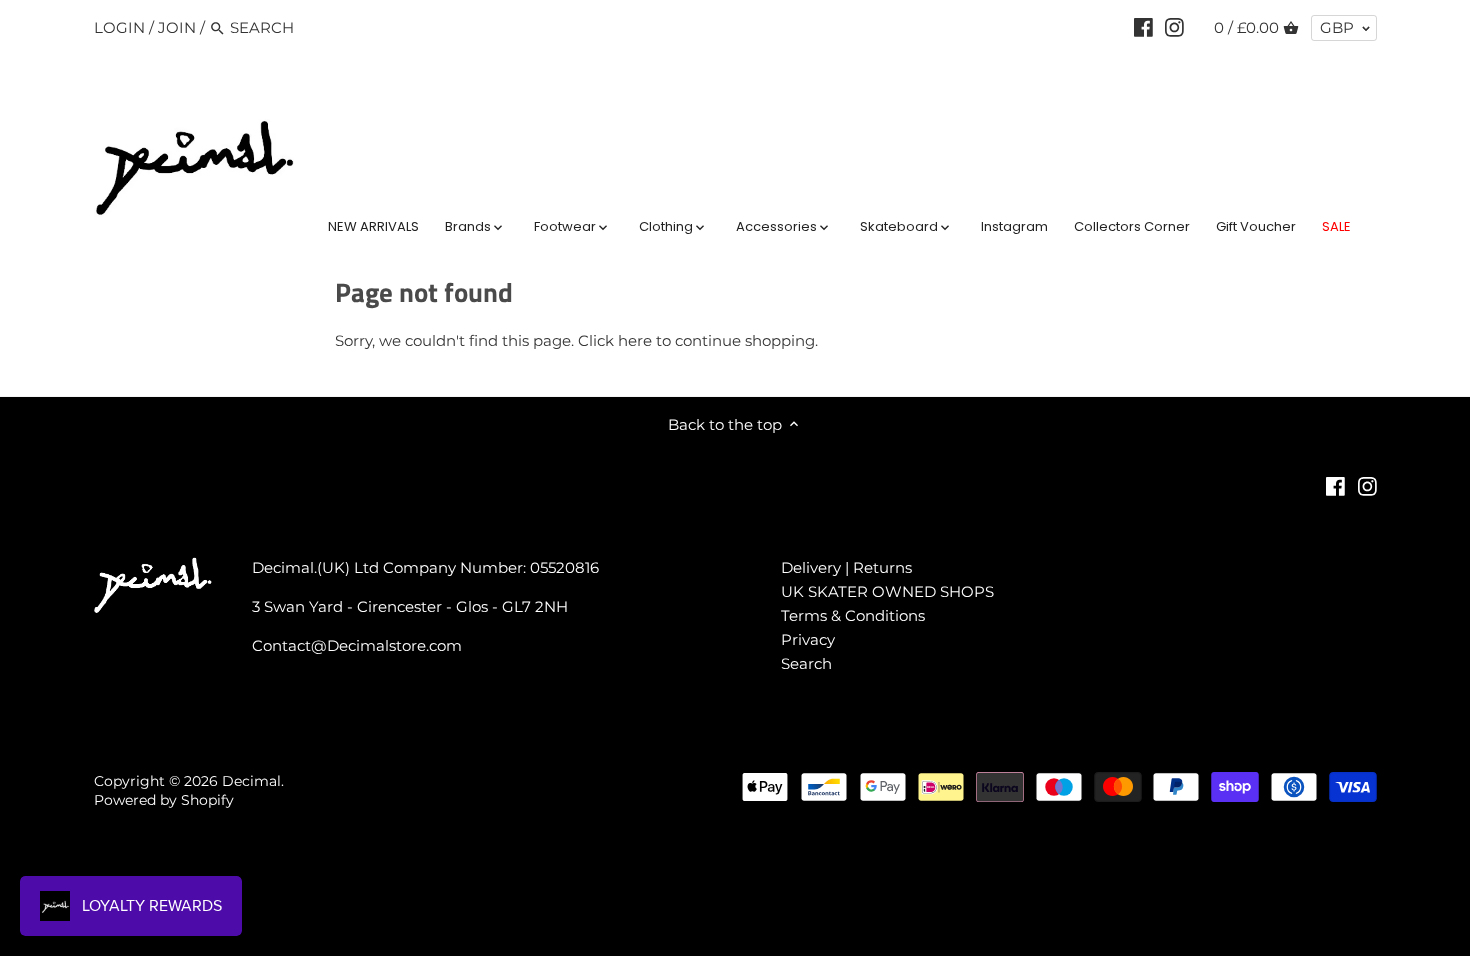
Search (806, 663)
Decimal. (253, 781)
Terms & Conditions (853, 615)
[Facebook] (1143, 27)
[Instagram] (1174, 27)
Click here (615, 340)
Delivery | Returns (846, 567)
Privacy (808, 639)
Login (119, 27)
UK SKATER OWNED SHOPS (887, 591)
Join (177, 27)
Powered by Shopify (164, 800)
